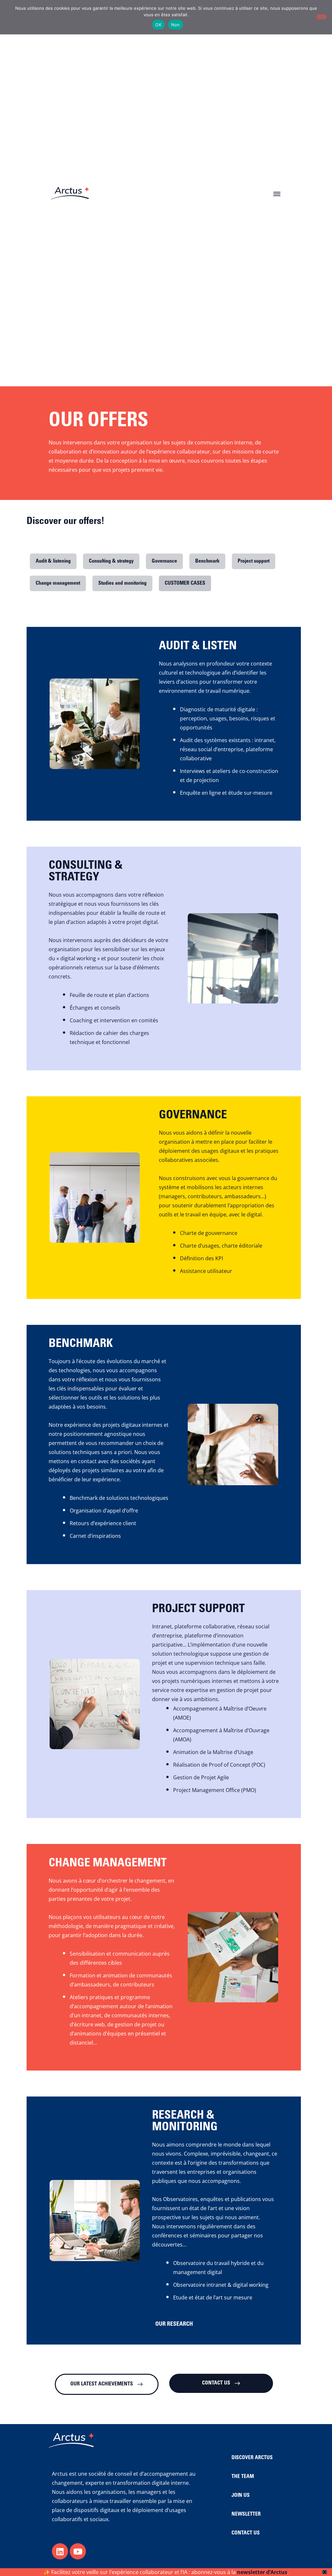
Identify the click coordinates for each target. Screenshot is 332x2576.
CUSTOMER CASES (185, 583)
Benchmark (207, 561)
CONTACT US (246, 2533)
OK (158, 25)
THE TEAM (243, 2477)
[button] (277, 193)
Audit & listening (53, 561)
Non (176, 25)
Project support (254, 561)
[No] (322, 17)
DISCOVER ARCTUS (252, 2458)
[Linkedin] (60, 2551)
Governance (164, 561)
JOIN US (241, 2495)
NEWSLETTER (246, 2514)
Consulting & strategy (111, 561)
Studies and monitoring (122, 583)
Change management (58, 583)
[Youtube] (78, 2551)
